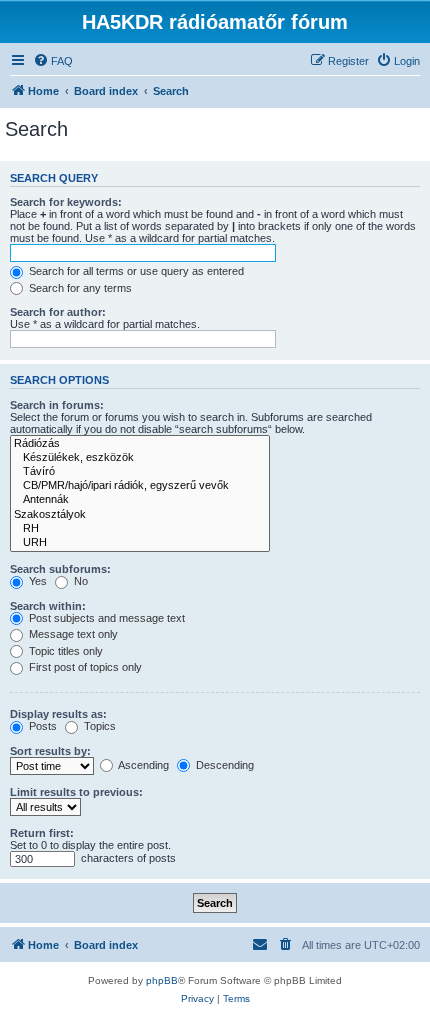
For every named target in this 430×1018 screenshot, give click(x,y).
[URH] (140, 543)
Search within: (48, 606)
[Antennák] (140, 500)
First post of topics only (84, 667)
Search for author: (58, 312)
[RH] (140, 529)
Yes (36, 581)
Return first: (42, 833)
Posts (41, 726)
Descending (223, 765)
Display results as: (58, 714)
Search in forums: (57, 405)
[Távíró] (140, 472)
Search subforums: (60, 569)
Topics (98, 726)
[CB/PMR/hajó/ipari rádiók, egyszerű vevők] (140, 486)
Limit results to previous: (76, 792)
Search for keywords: (66, 202)
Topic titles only (64, 651)
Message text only (72, 634)
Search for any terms (79, 288)
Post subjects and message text (105, 618)
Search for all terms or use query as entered (135, 271)
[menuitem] (53, 61)
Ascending (142, 765)
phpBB (162, 980)
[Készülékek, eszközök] (140, 458)
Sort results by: (50, 751)
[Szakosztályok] (140, 515)
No (79, 581)
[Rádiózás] (140, 444)
